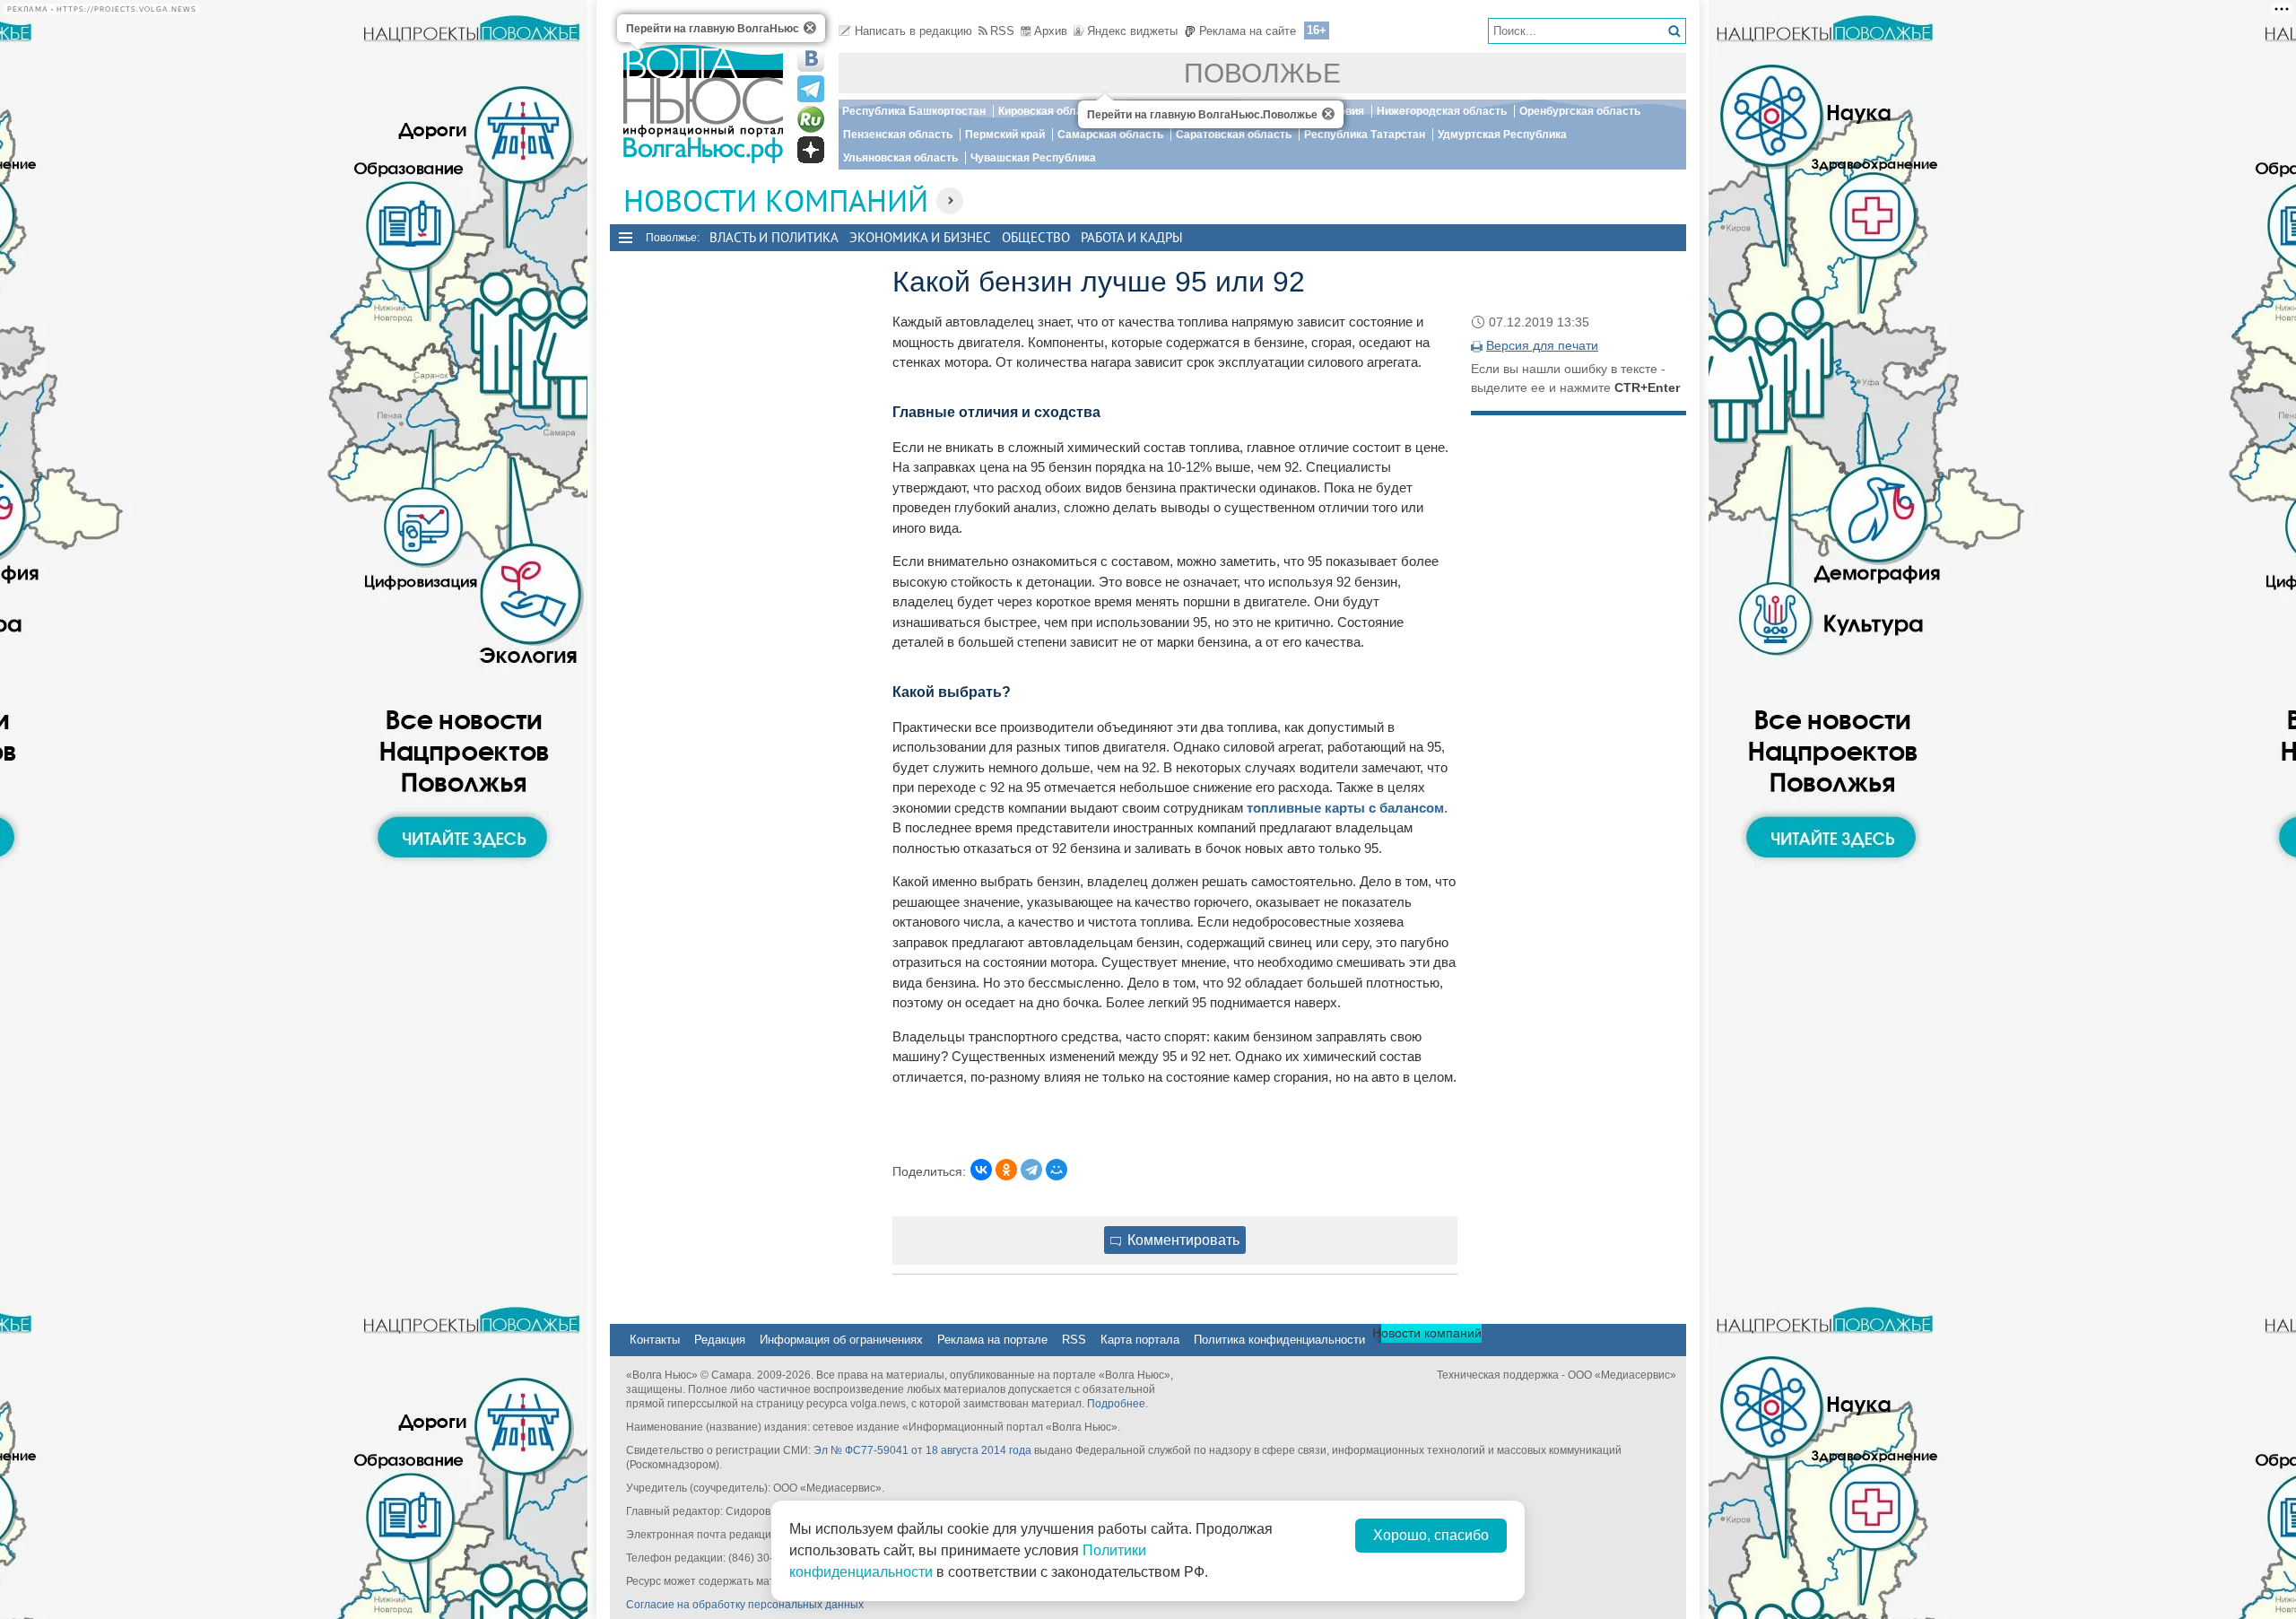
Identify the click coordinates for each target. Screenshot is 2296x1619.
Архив (1051, 31)
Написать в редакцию (913, 31)
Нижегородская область (1442, 111)
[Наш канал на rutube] (811, 119)
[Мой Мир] (1057, 1170)
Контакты (655, 1340)
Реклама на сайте (1248, 31)
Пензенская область (898, 135)
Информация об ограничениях (841, 1340)
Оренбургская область (1580, 111)
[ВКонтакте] (981, 1170)
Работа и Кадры (1132, 237)
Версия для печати (1542, 345)
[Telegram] (1031, 1170)
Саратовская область (1234, 135)
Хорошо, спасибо (1431, 1535)
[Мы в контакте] (811, 58)
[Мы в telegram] (811, 89)
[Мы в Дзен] (811, 150)
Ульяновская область (900, 158)
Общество (1036, 237)
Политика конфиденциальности (1279, 1340)
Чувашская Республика (1033, 158)
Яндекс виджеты (1132, 31)
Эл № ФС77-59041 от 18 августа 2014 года (922, 1450)
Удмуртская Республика (1502, 135)
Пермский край (1005, 135)
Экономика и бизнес (920, 237)
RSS (1002, 31)
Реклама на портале (992, 1340)
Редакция (720, 1340)
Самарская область (1110, 135)
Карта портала (1140, 1340)
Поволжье (1262, 73)
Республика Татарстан (1365, 135)
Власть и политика (774, 237)
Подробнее (1116, 1404)
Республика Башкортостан (914, 111)
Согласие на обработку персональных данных (745, 1605)
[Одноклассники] (1006, 1170)
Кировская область (1049, 111)
